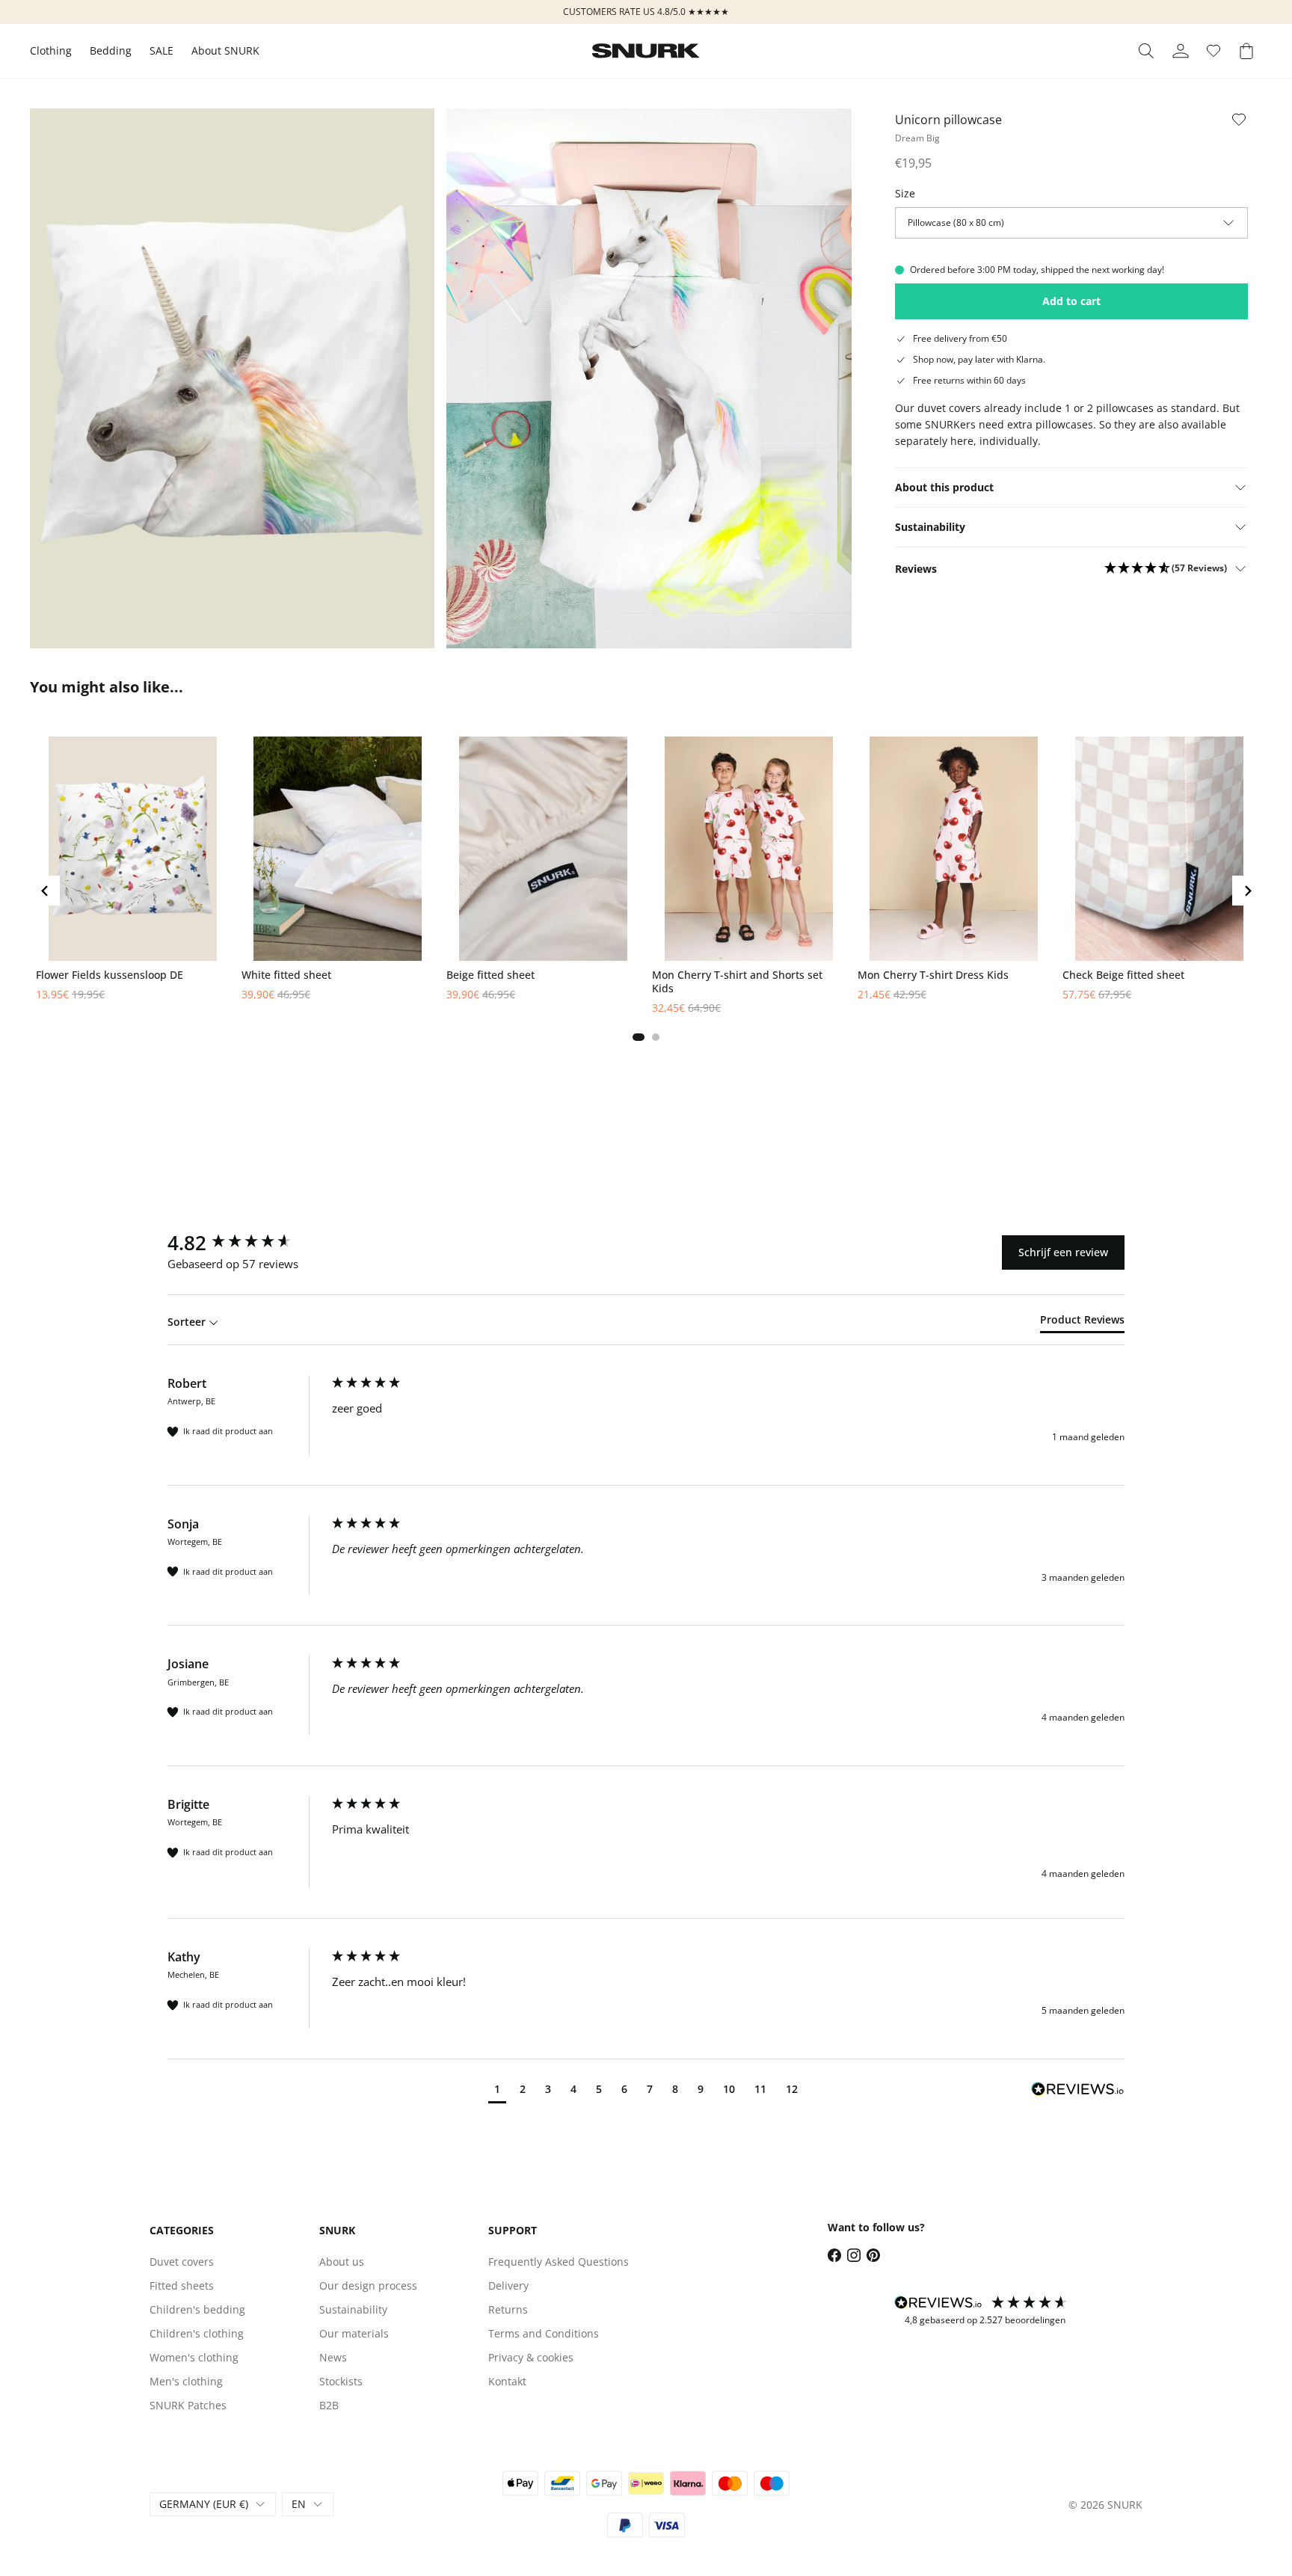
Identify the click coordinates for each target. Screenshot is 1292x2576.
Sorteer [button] (188, 1322)
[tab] (639, 1037)
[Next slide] (1247, 891)
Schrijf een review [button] (1063, 1252)
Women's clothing (194, 2357)
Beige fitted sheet (490, 975)
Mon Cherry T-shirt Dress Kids (933, 975)
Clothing (51, 50)
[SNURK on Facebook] (834, 2255)
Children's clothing (197, 2333)
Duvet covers (182, 2262)
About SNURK (225, 50)
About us (342, 2262)
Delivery (508, 2285)
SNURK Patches (188, 2405)
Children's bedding (197, 2309)
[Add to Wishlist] (1239, 120)
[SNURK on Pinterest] (873, 2255)
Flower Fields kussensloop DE (110, 975)
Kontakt (507, 2381)
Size (905, 193)
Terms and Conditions (544, 2333)
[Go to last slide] (45, 891)
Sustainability (353, 2309)
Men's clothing (186, 2381)
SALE (161, 50)
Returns (508, 2309)
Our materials (354, 2333)
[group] (246, 1243)
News (333, 2357)
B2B (329, 2405)
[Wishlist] (1213, 51)
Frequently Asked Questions (559, 2262)
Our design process (368, 2285)
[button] (1166, 569)
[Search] (1146, 51)
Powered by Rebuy (646, 1058)
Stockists (341, 2381)
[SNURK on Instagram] (854, 2255)
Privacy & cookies (531, 2357)
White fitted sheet (286, 975)
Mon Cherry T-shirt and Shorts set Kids (737, 982)
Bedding (111, 50)
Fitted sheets (182, 2285)
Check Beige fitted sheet (1123, 975)
